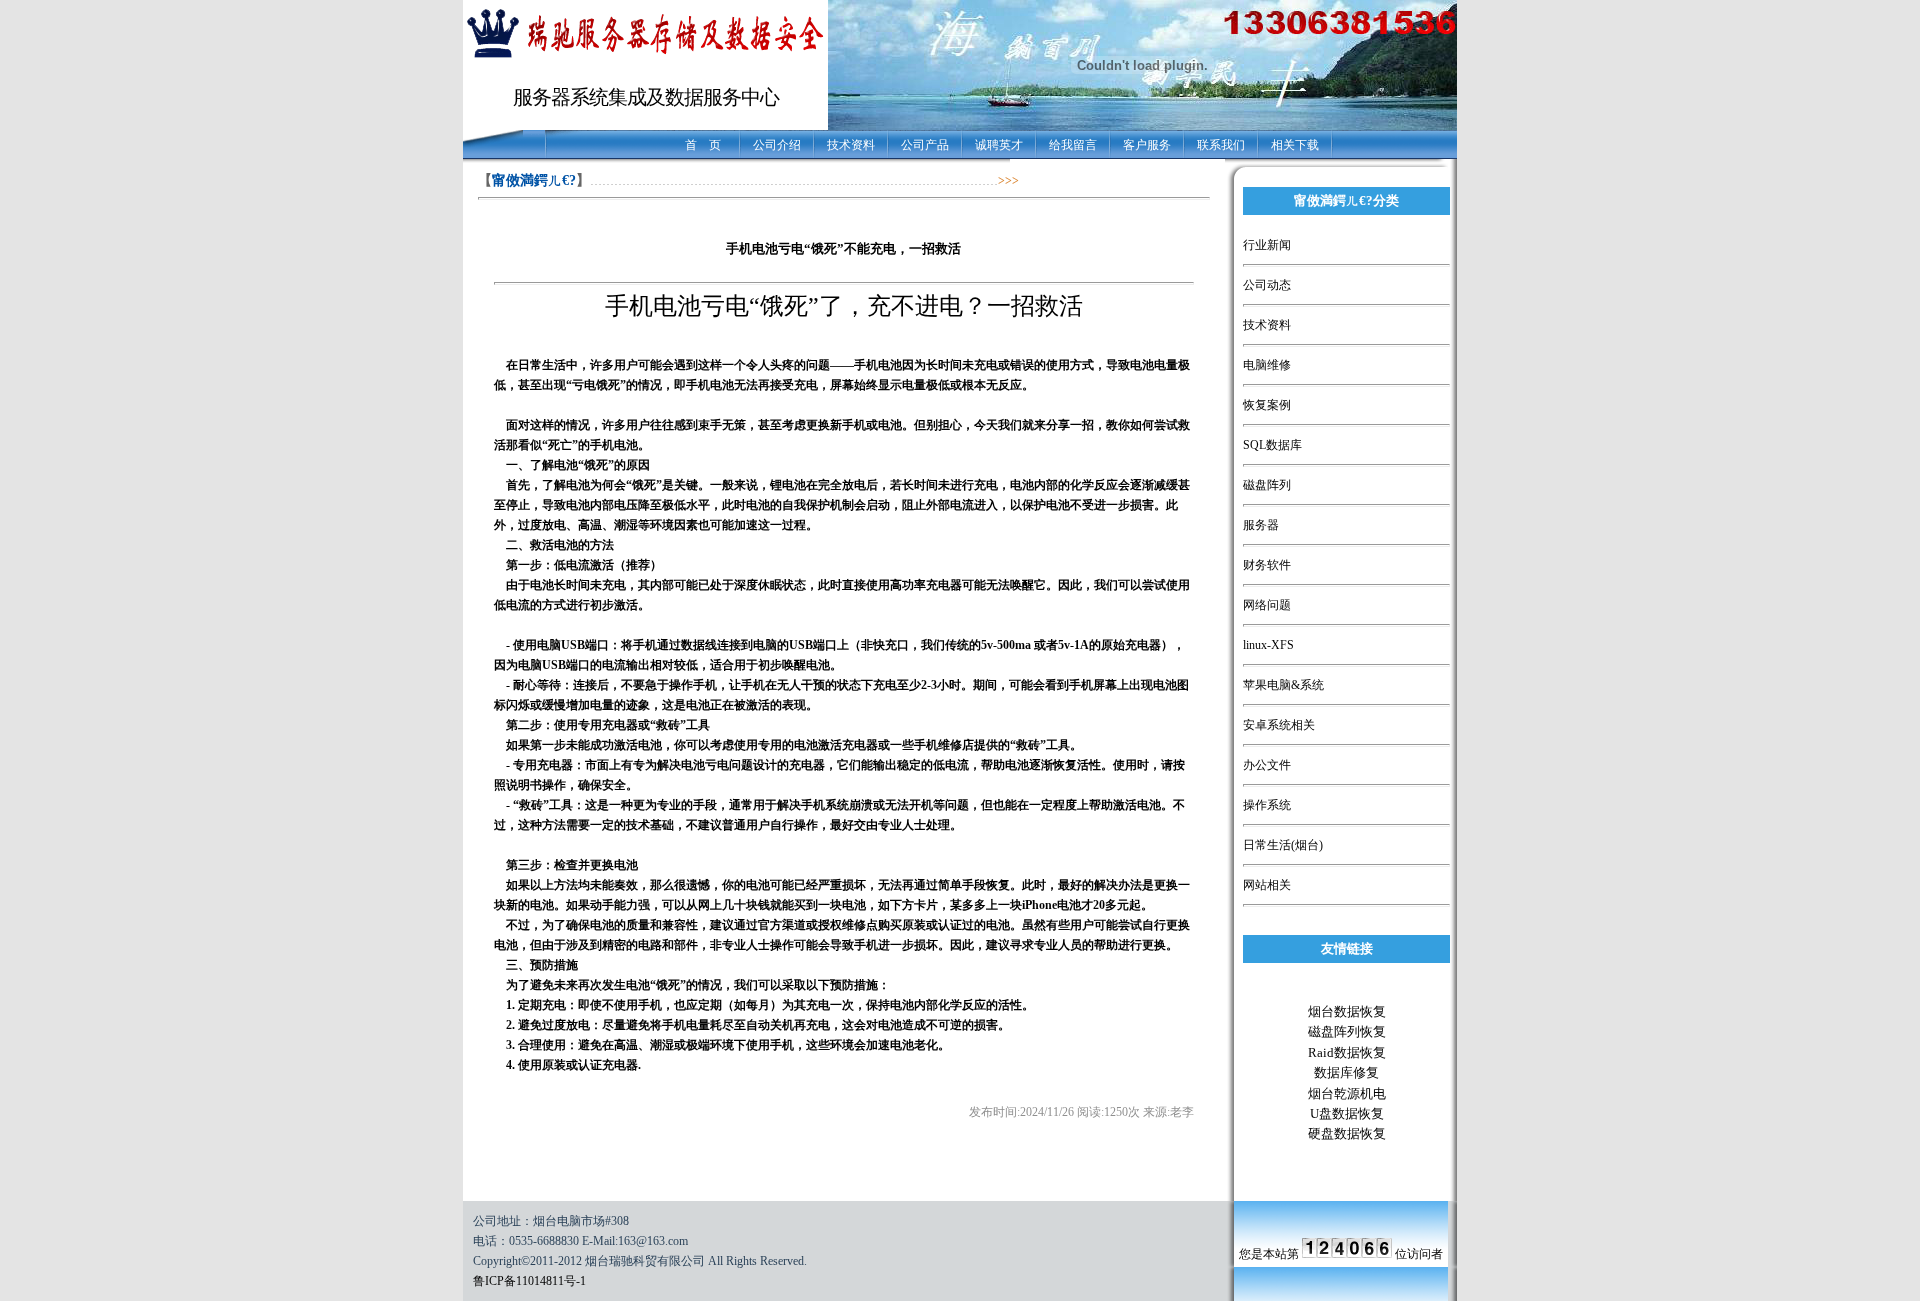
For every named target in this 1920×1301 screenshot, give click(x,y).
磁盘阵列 (1267, 485)
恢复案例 (1267, 405)
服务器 (1261, 525)
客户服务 (1147, 145)
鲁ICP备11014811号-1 (529, 1281)
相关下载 (1295, 145)
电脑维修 (1267, 365)
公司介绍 (777, 145)
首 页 (703, 145)
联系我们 (1221, 145)
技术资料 (851, 145)
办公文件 (1267, 765)
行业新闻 (1267, 245)
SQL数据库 (1272, 445)
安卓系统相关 (1279, 725)
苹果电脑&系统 (1283, 685)
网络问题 (1267, 605)
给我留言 (1073, 145)
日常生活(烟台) (1283, 845)
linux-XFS (1268, 645)
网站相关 (1267, 885)
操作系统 (1267, 805)
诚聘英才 (999, 145)
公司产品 (925, 145)
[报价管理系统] (645, 58)
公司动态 (1267, 285)
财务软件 (1267, 565)
